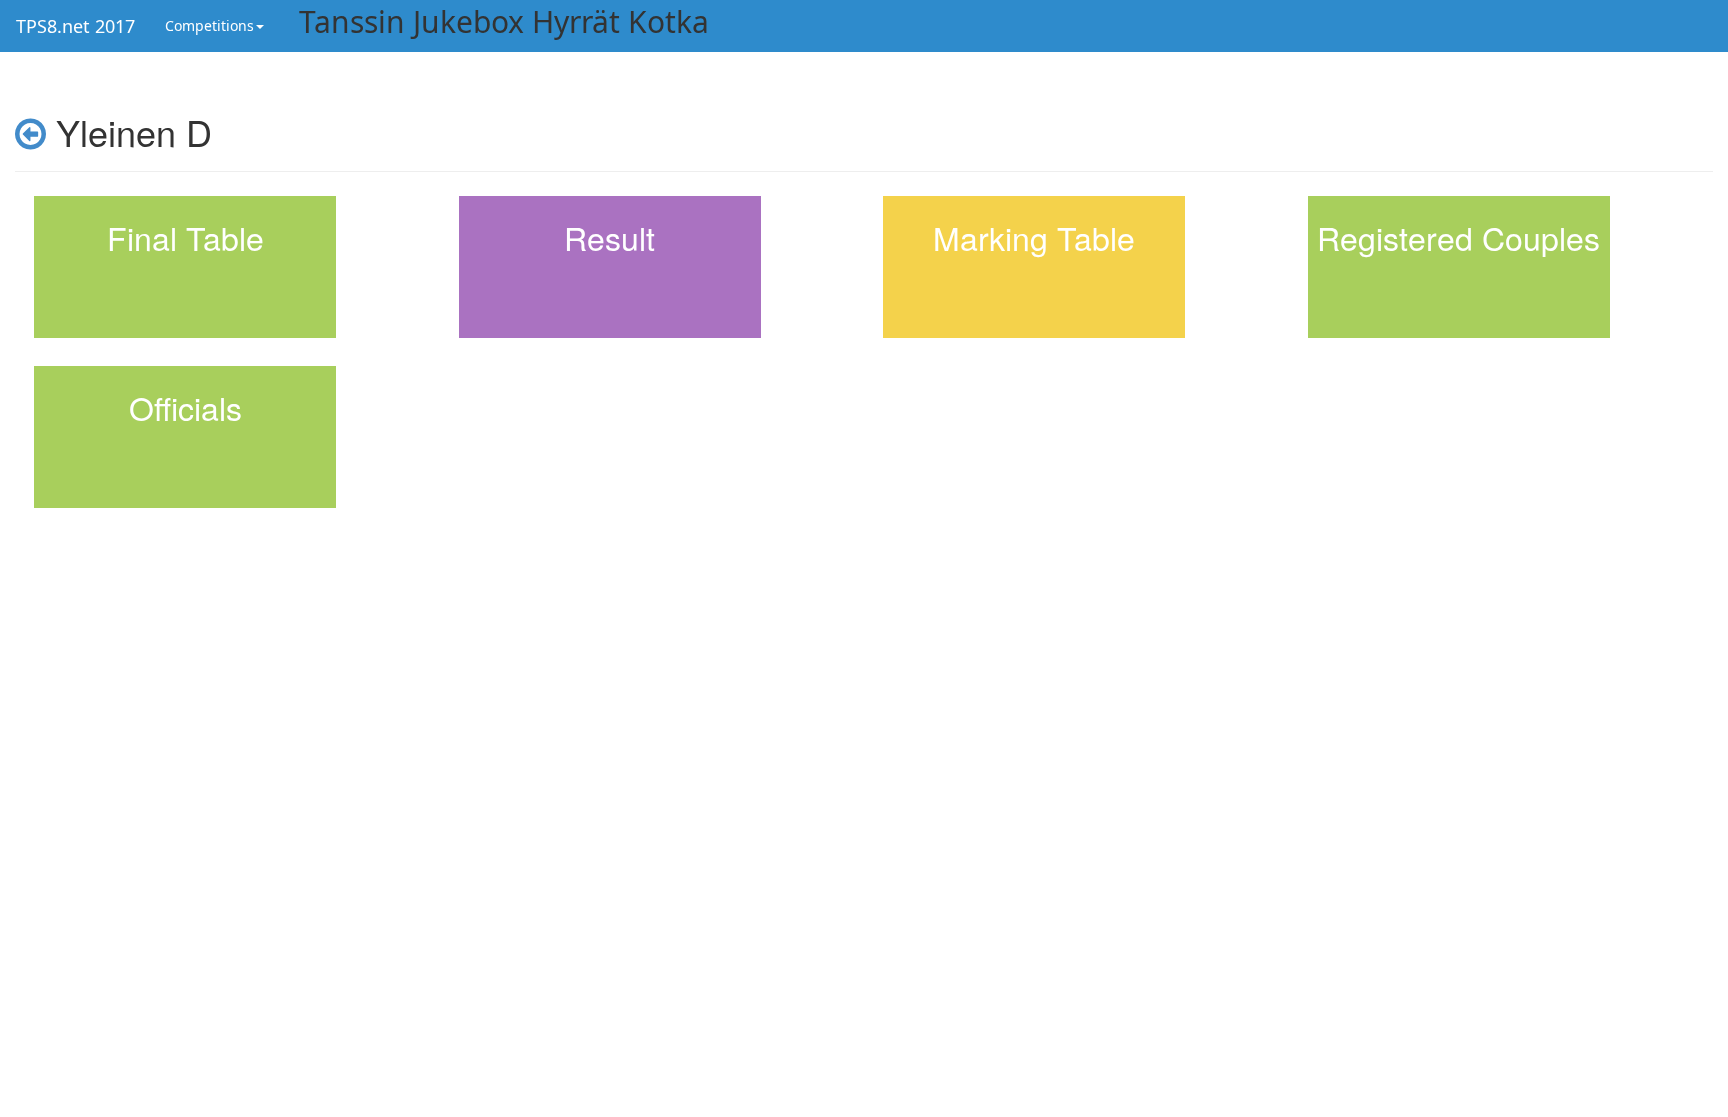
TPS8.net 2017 (75, 26)
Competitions (209, 25)
